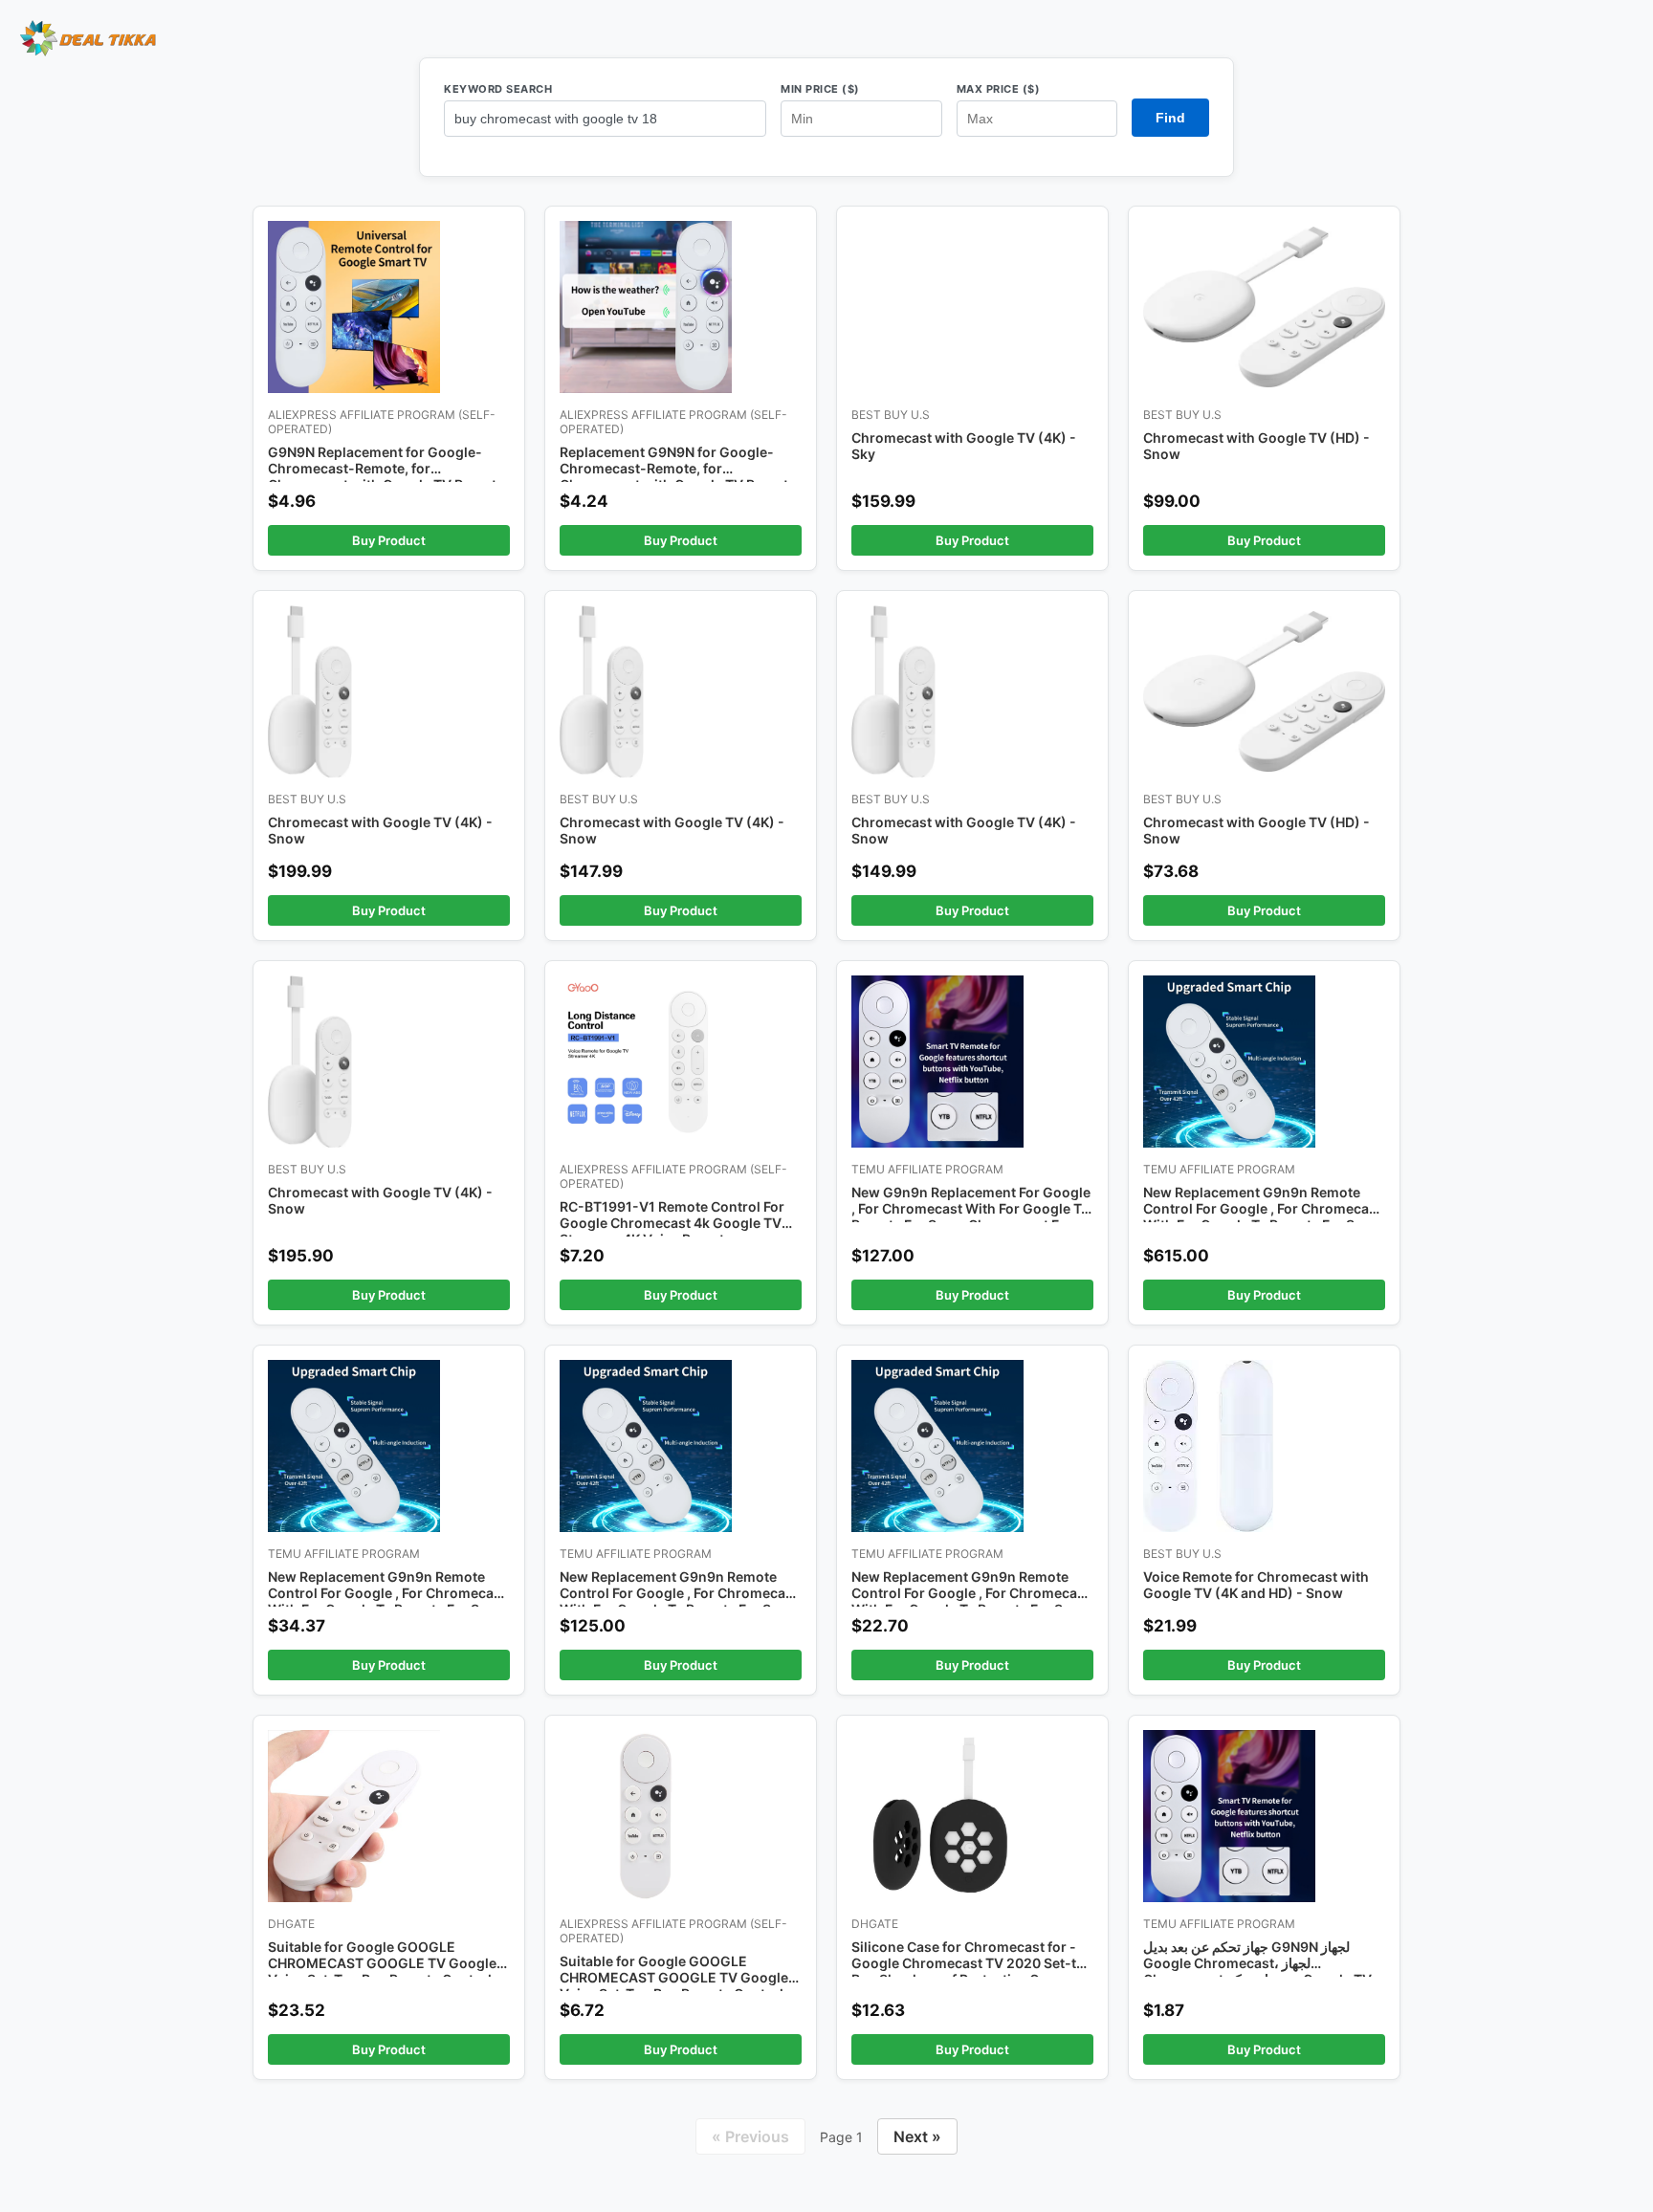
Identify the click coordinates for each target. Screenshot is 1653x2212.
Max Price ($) (999, 89)
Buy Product (389, 540)
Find (1170, 118)
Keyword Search (498, 89)
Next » (917, 2136)
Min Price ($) (820, 89)
